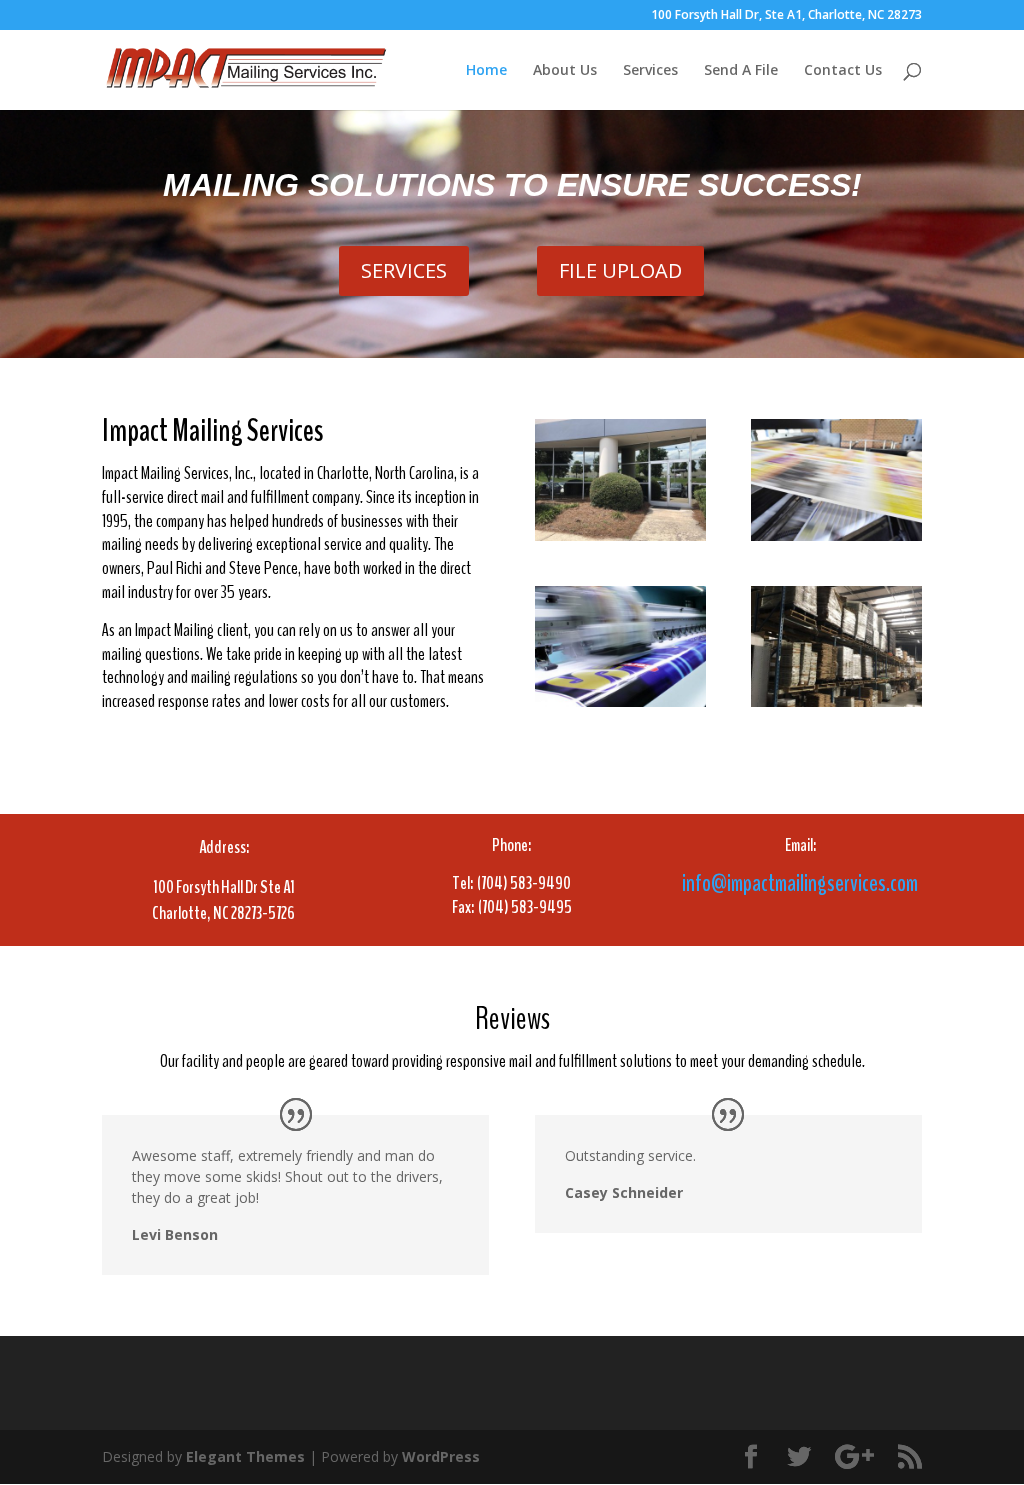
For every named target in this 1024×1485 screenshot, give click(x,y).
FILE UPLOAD (620, 270)
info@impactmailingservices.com (800, 883)
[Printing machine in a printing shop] (836, 535)
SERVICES (404, 270)
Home (486, 71)
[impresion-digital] (620, 701)
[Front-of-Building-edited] (620, 535)
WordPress (441, 1456)
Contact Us (843, 71)
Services (650, 71)
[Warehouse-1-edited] (836, 701)
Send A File (741, 71)
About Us (565, 71)
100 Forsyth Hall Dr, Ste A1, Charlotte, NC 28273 (786, 16)
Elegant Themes (245, 1456)
